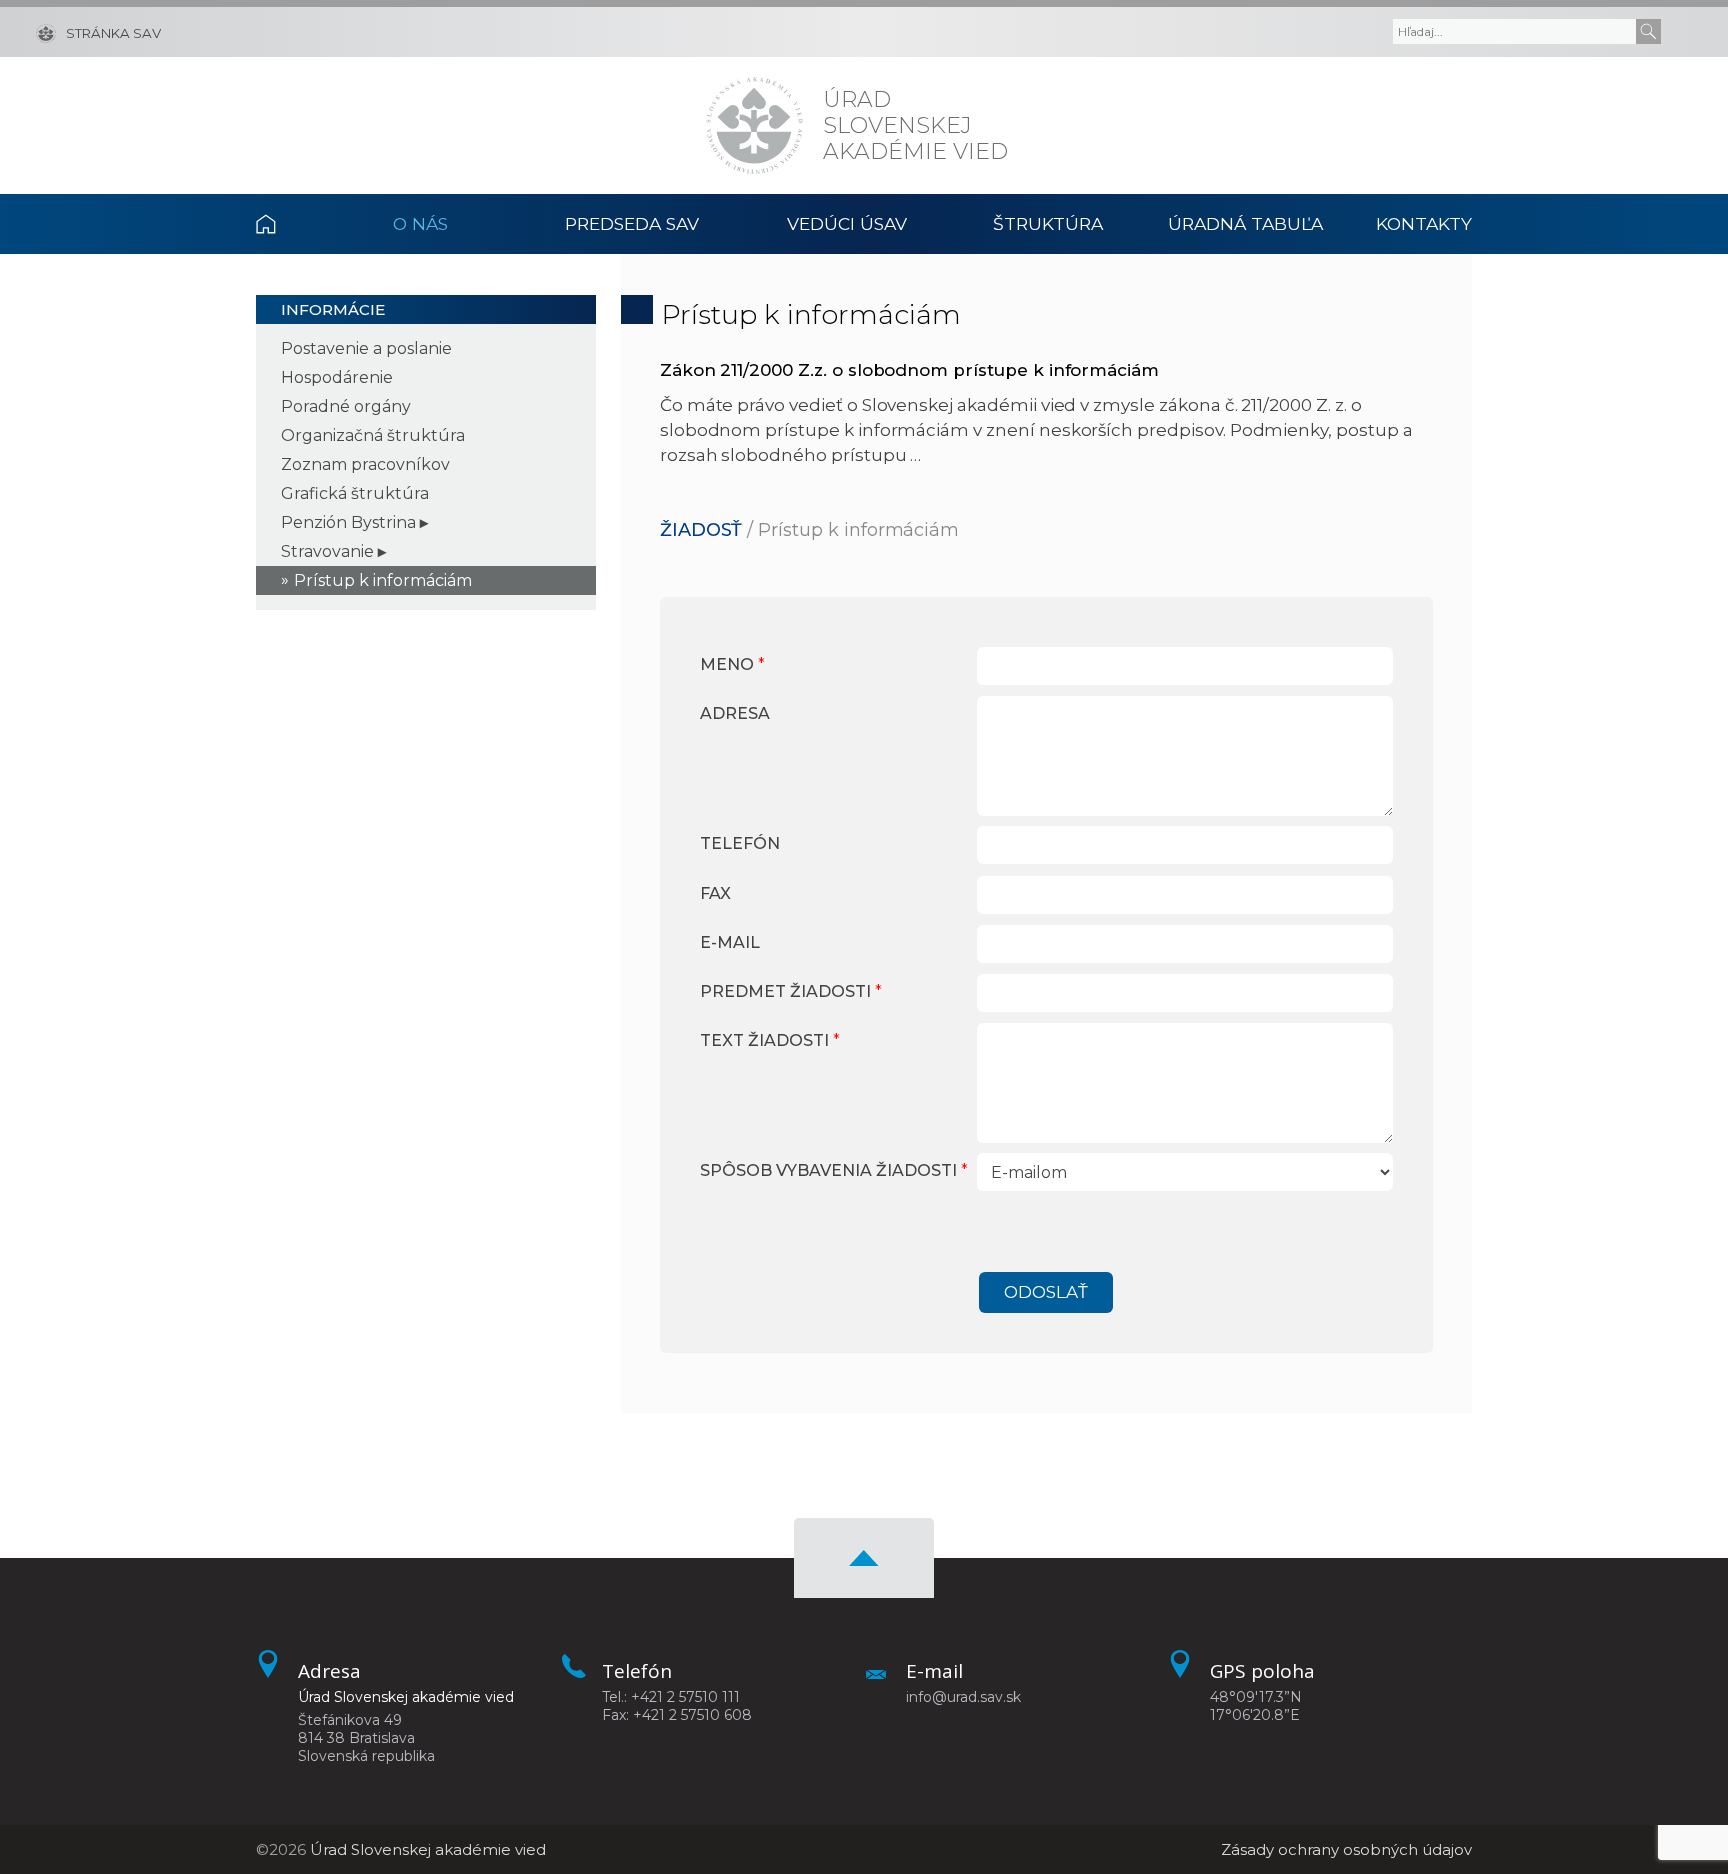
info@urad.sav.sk (963, 1697)
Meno (732, 664)
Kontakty (1424, 223)
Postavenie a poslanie (366, 348)
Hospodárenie (337, 377)
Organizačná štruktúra (373, 435)
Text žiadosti (770, 1040)
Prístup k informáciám (383, 580)
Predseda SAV (632, 223)
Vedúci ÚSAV (847, 223)
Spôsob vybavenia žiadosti (834, 1170)
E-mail (730, 942)
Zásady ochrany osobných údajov (1346, 1849)
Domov (288, 224)
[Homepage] (754, 125)
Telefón (740, 843)
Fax (715, 893)
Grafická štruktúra (355, 493)
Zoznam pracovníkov (365, 464)
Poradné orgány (346, 406)
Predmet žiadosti (791, 991)
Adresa (735, 713)
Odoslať (1046, 1292)
